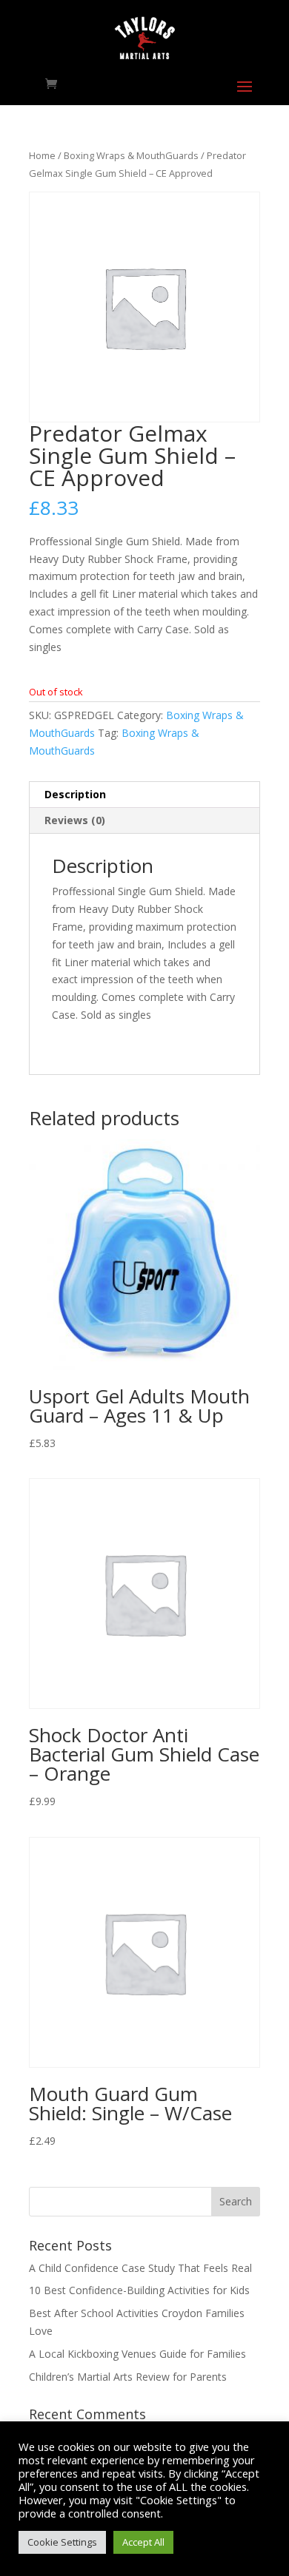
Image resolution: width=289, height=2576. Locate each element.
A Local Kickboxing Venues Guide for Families (137, 2354)
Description (75, 794)
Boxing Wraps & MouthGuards (131, 155)
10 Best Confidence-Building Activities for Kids (139, 2290)
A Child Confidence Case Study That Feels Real (140, 2268)
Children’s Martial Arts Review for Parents (128, 2377)
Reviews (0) (75, 820)
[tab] (144, 795)
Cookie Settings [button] (62, 2542)
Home (42, 155)
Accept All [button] (143, 2542)
